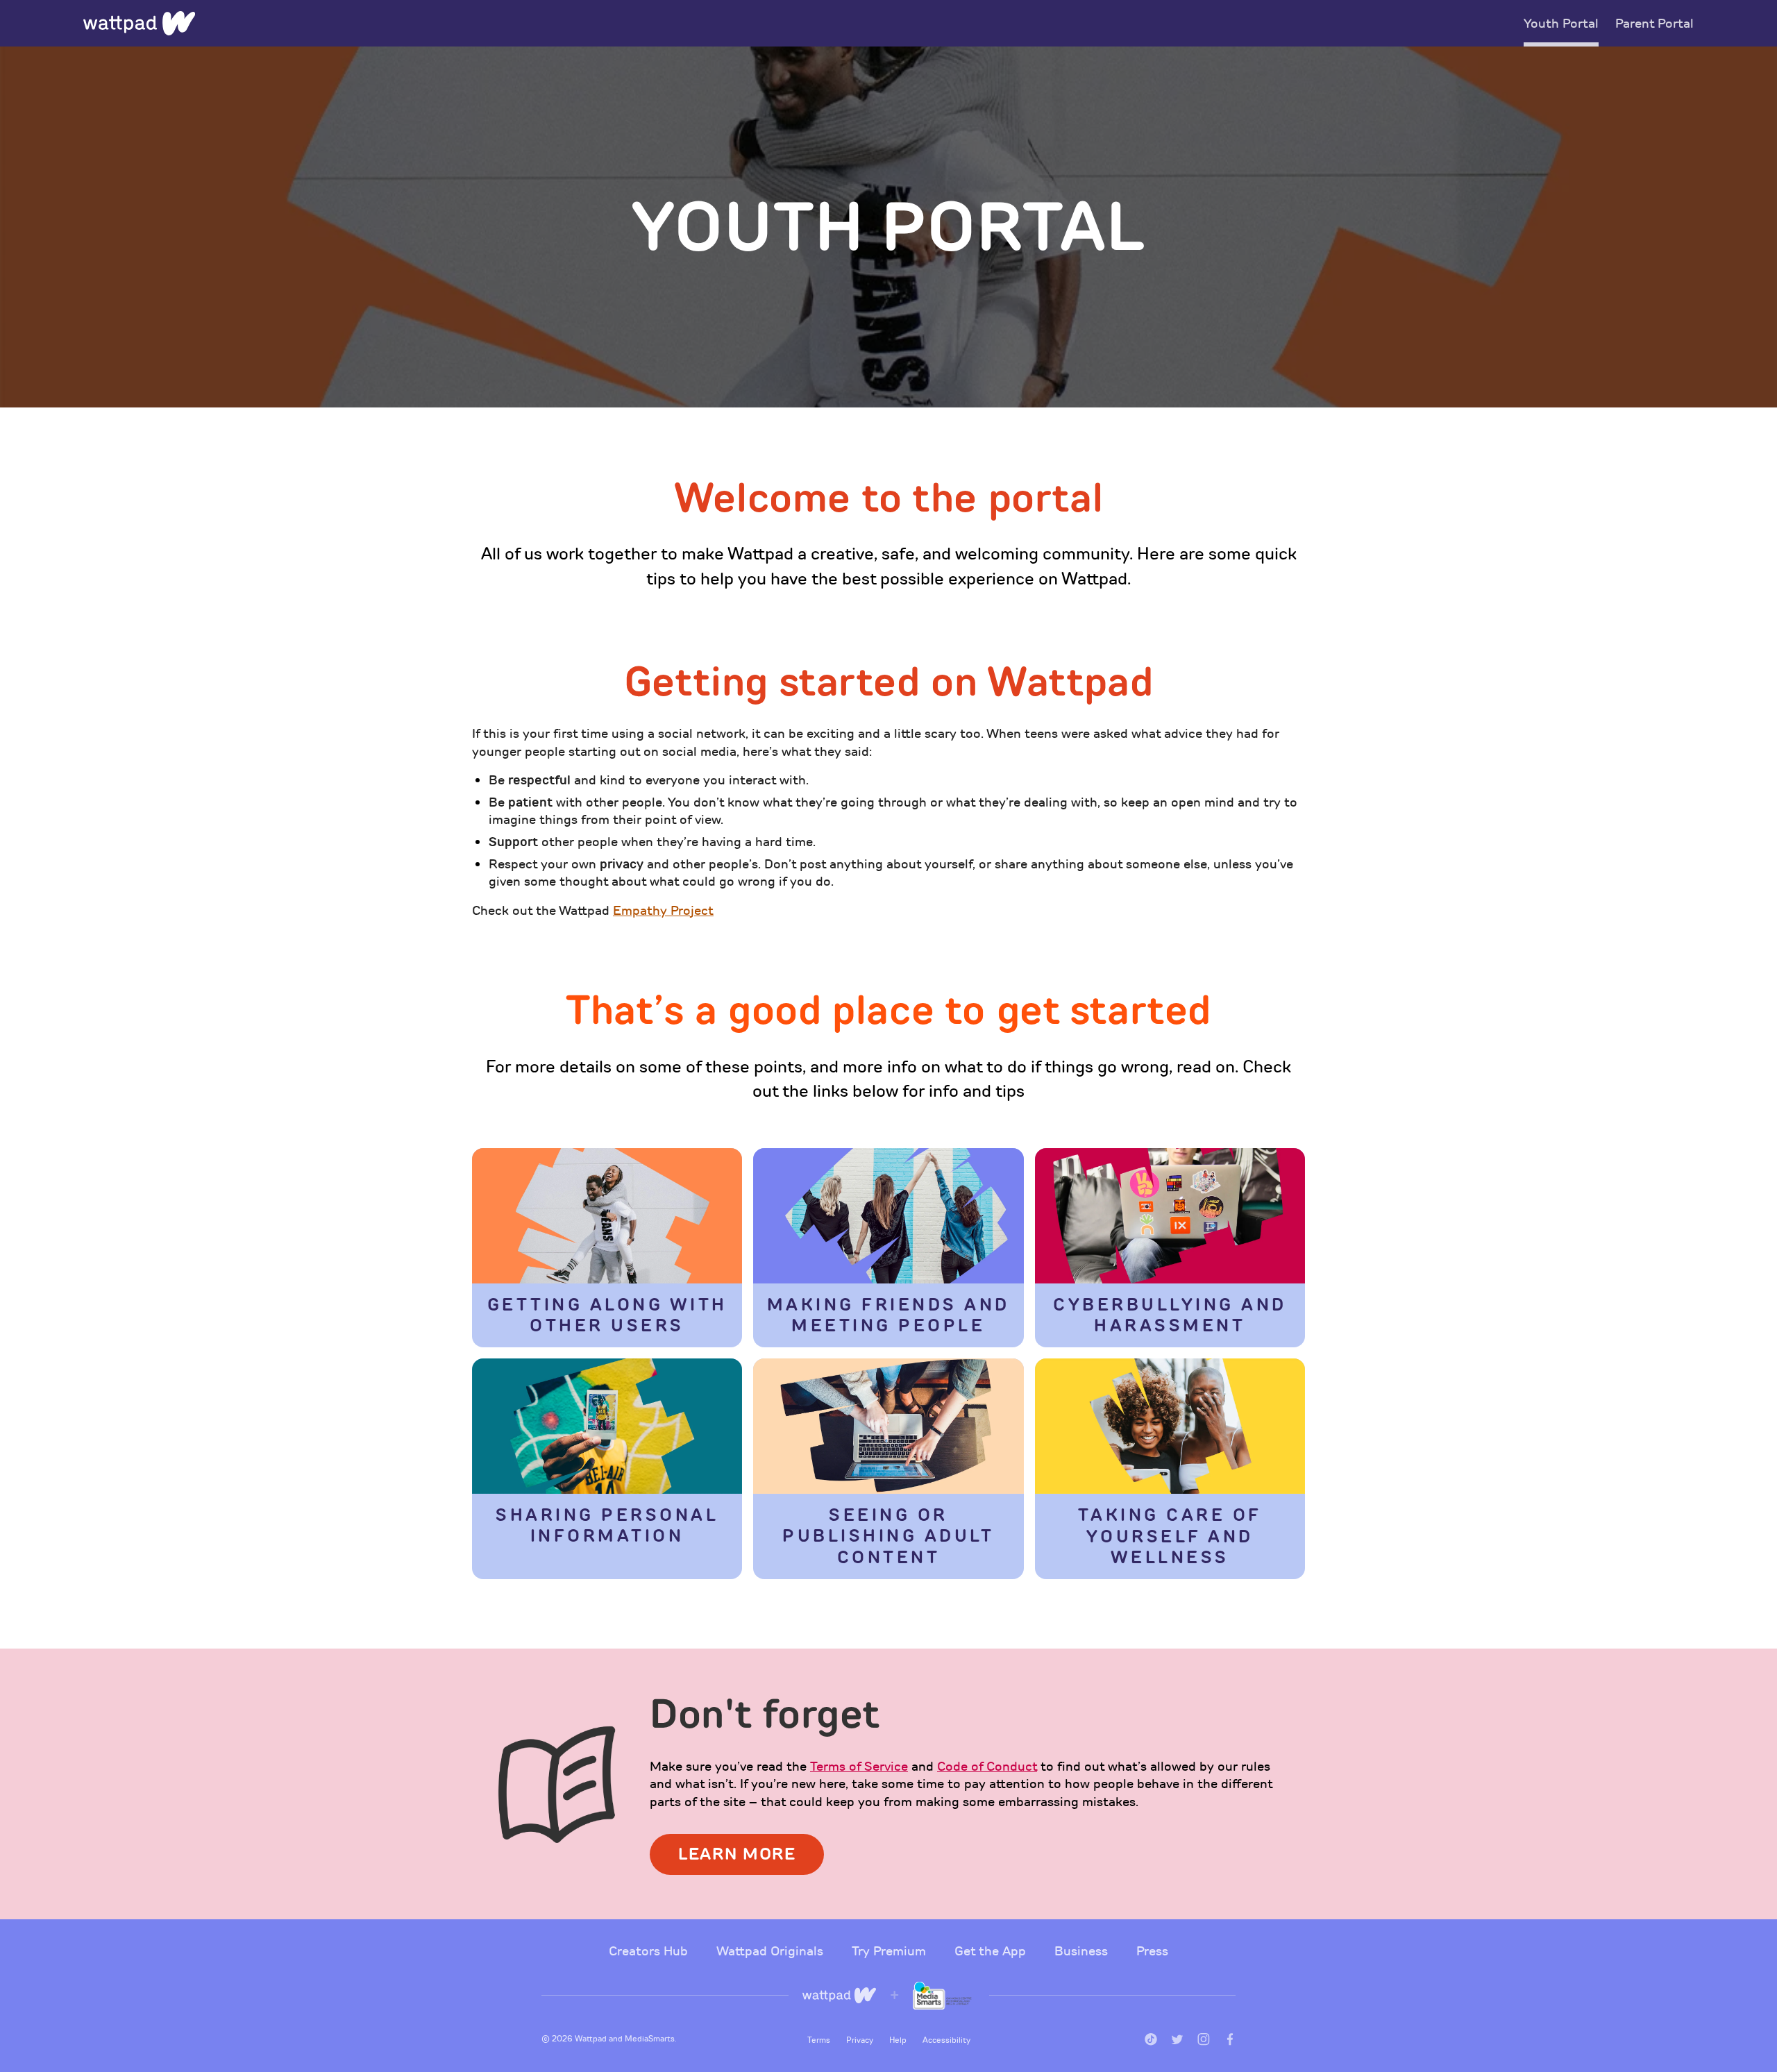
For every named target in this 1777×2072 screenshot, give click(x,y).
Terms (820, 2040)
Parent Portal (1654, 24)
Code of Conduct (987, 1767)
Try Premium (891, 1951)
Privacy (861, 2040)
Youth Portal (1561, 24)
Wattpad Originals (772, 1951)
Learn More (737, 1854)
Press (1152, 1951)
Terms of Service (859, 1767)
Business (1083, 1951)
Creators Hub (650, 1951)
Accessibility (946, 2040)
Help (899, 2040)
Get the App (992, 1951)
